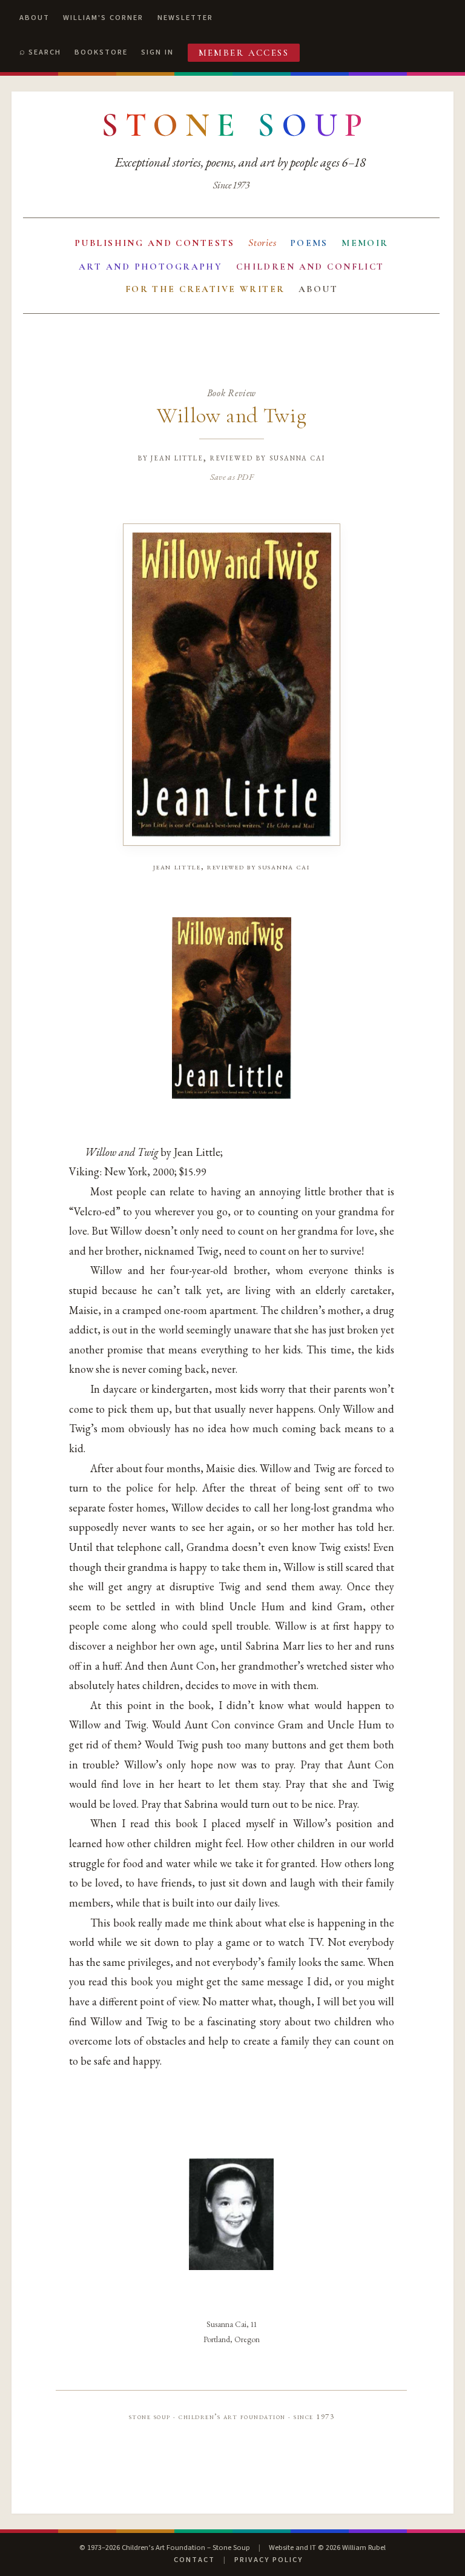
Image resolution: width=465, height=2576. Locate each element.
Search (45, 52)
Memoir (365, 243)
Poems (309, 243)
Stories (262, 243)
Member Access (244, 53)
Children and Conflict (310, 267)
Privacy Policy (269, 2560)
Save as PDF (232, 476)
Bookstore (101, 52)
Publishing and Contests (155, 243)
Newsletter (185, 18)
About (35, 18)
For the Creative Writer (205, 289)
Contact (194, 2560)
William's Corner (103, 18)
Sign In (157, 52)
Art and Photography (150, 267)
